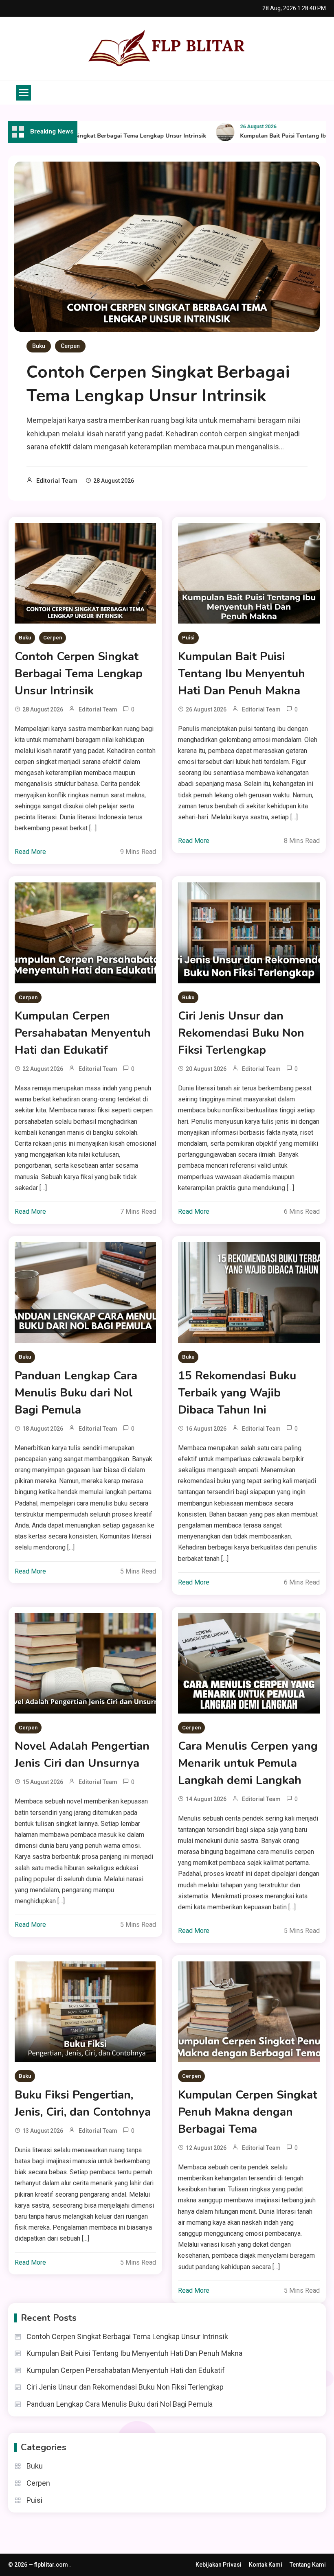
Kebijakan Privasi (219, 2565)
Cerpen (70, 346)
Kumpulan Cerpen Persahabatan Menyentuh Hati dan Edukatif (83, 1033)
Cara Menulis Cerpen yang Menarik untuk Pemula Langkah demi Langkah (248, 1763)
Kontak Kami (266, 2565)
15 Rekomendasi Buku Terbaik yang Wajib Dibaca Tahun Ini (237, 1393)
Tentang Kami (308, 2565)
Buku (39, 346)
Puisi (188, 638)
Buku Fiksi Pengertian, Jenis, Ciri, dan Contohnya (83, 2103)
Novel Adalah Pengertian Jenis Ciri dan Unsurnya (82, 1755)
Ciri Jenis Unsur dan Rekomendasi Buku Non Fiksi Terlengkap (241, 1033)
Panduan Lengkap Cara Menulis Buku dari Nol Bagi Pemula (76, 1393)
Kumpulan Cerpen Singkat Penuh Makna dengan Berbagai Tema (248, 2112)
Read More (30, 852)
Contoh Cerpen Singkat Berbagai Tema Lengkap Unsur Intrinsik (94, 136)
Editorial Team (57, 481)
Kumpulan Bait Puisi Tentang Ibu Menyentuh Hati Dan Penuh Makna (242, 674)
